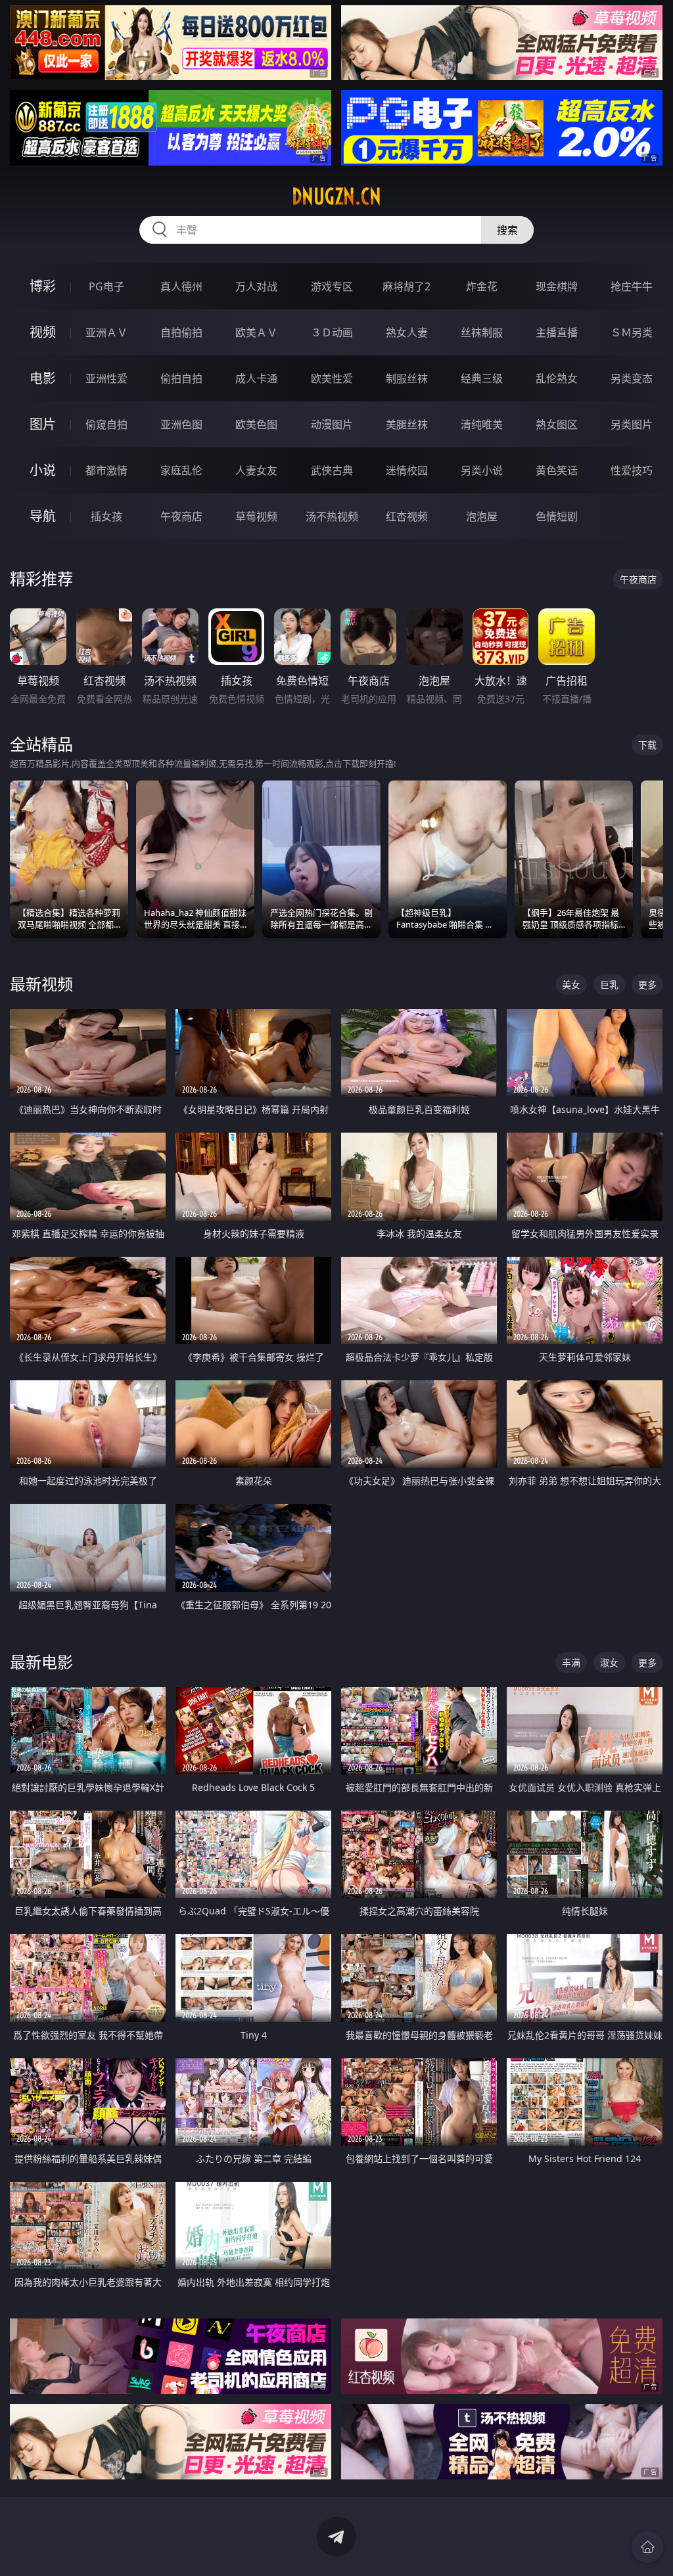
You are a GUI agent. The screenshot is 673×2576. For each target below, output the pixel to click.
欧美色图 (256, 424)
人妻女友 (256, 470)
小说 (43, 470)
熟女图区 (557, 424)
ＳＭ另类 (632, 332)
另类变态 (632, 378)
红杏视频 (407, 516)
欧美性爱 (332, 378)
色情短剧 (557, 516)
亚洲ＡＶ (106, 332)
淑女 (609, 1662)
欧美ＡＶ (256, 332)
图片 (43, 424)
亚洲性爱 (106, 378)
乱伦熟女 (557, 378)
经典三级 (482, 378)
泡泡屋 (482, 516)
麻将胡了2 (406, 286)
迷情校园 (407, 470)
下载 (647, 745)
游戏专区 (332, 286)
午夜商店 (181, 516)
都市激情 (106, 470)
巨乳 (609, 984)
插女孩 (106, 516)
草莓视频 (256, 516)
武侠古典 (332, 470)
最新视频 (41, 984)
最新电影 (41, 1662)
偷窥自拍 (106, 424)
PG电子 (106, 286)
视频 (43, 332)
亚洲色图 (181, 424)
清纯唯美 (482, 424)
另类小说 (482, 470)
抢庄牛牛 (632, 286)
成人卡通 (256, 378)
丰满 (571, 1662)
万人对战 (256, 286)
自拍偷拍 (181, 332)
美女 (571, 984)
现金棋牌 (557, 286)
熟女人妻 (407, 332)
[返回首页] (647, 2547)
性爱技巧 (632, 470)
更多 (647, 984)
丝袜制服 (482, 332)
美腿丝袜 (407, 424)
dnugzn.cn (336, 196)
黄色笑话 (557, 470)
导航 (43, 516)
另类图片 (632, 424)
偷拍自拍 (181, 378)
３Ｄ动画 (332, 332)
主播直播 (557, 332)
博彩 (43, 286)
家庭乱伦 (181, 470)
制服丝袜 (407, 378)
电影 (43, 378)
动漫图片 (332, 424)
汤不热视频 (332, 516)
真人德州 (181, 286)
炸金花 (482, 286)
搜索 (507, 230)
